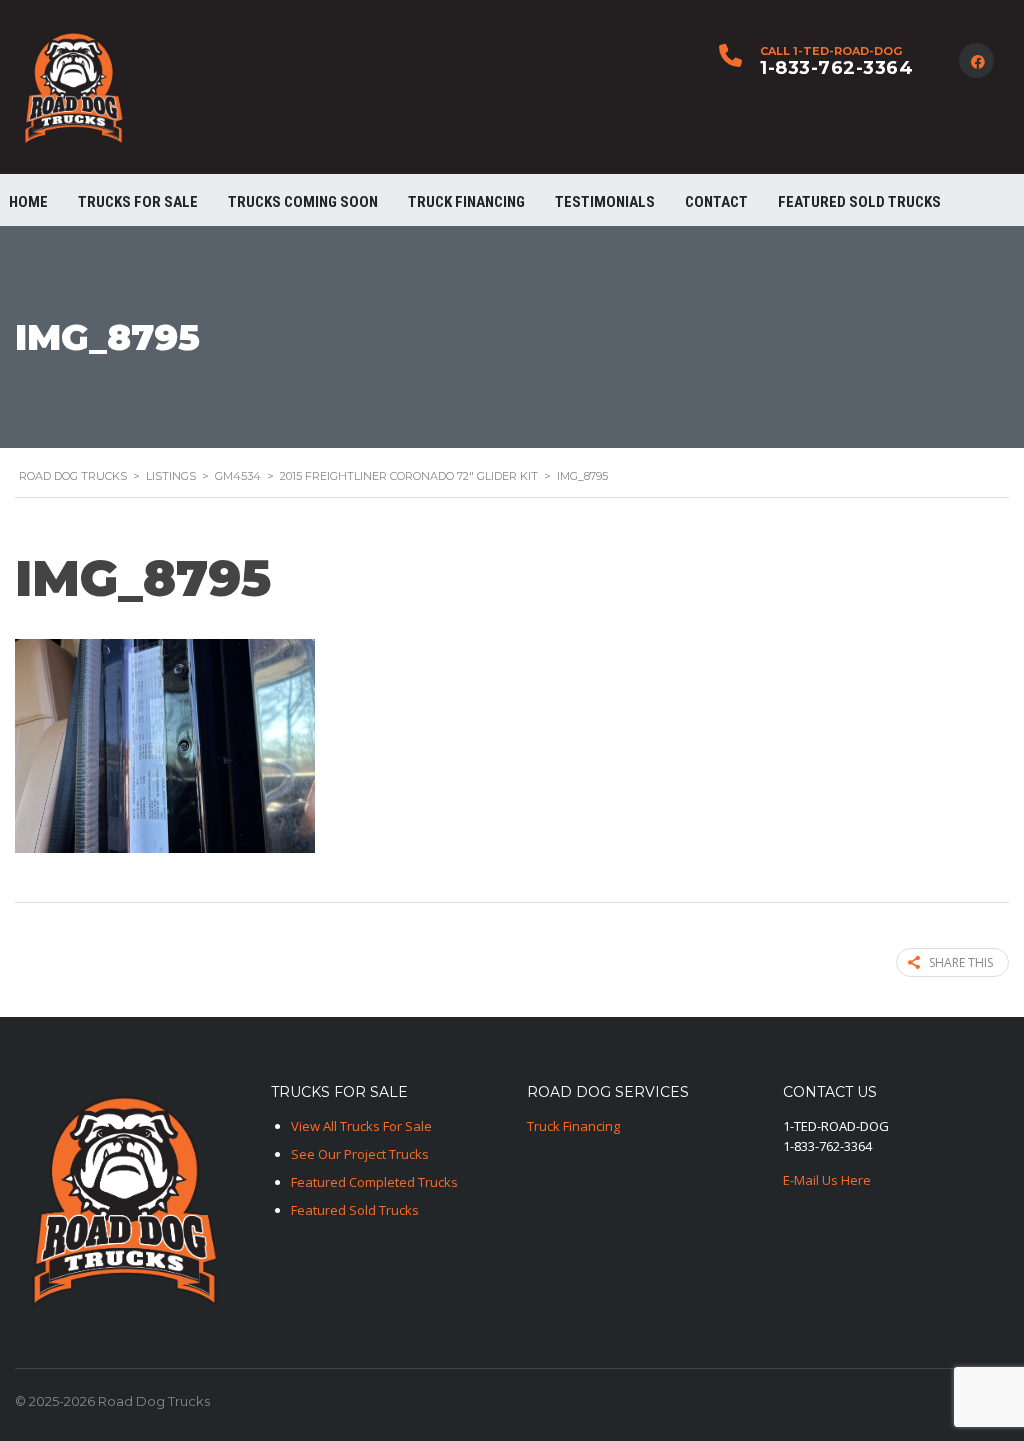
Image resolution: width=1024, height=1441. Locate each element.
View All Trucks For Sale (361, 1126)
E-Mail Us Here (827, 1180)
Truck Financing (573, 1126)
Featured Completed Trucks (374, 1182)
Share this (961, 962)
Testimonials (605, 202)
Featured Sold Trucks (859, 202)
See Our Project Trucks (360, 1154)
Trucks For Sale (138, 202)
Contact (716, 202)
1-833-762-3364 (836, 68)
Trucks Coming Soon (303, 202)
